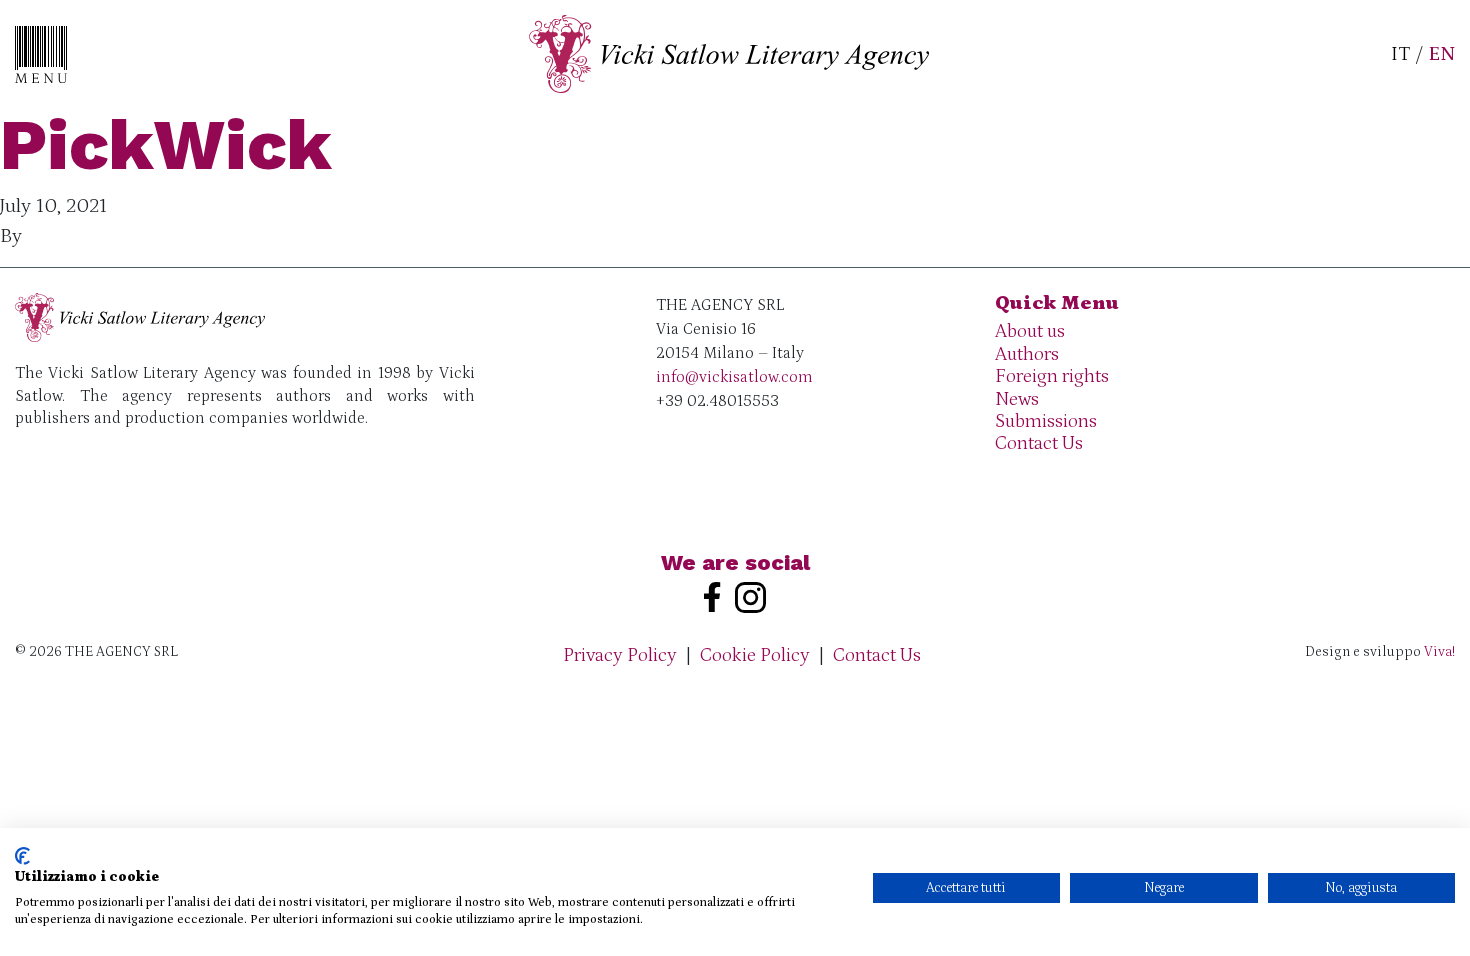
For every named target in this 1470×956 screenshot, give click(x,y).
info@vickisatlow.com (734, 377)
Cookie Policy (755, 655)
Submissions (1046, 421)
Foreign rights (1052, 376)
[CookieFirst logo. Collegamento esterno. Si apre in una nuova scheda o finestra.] (22, 856)
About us (1030, 331)
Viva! (1439, 652)
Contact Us (1039, 443)
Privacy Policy (620, 655)
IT (1400, 54)
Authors (1027, 354)
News (1017, 399)
